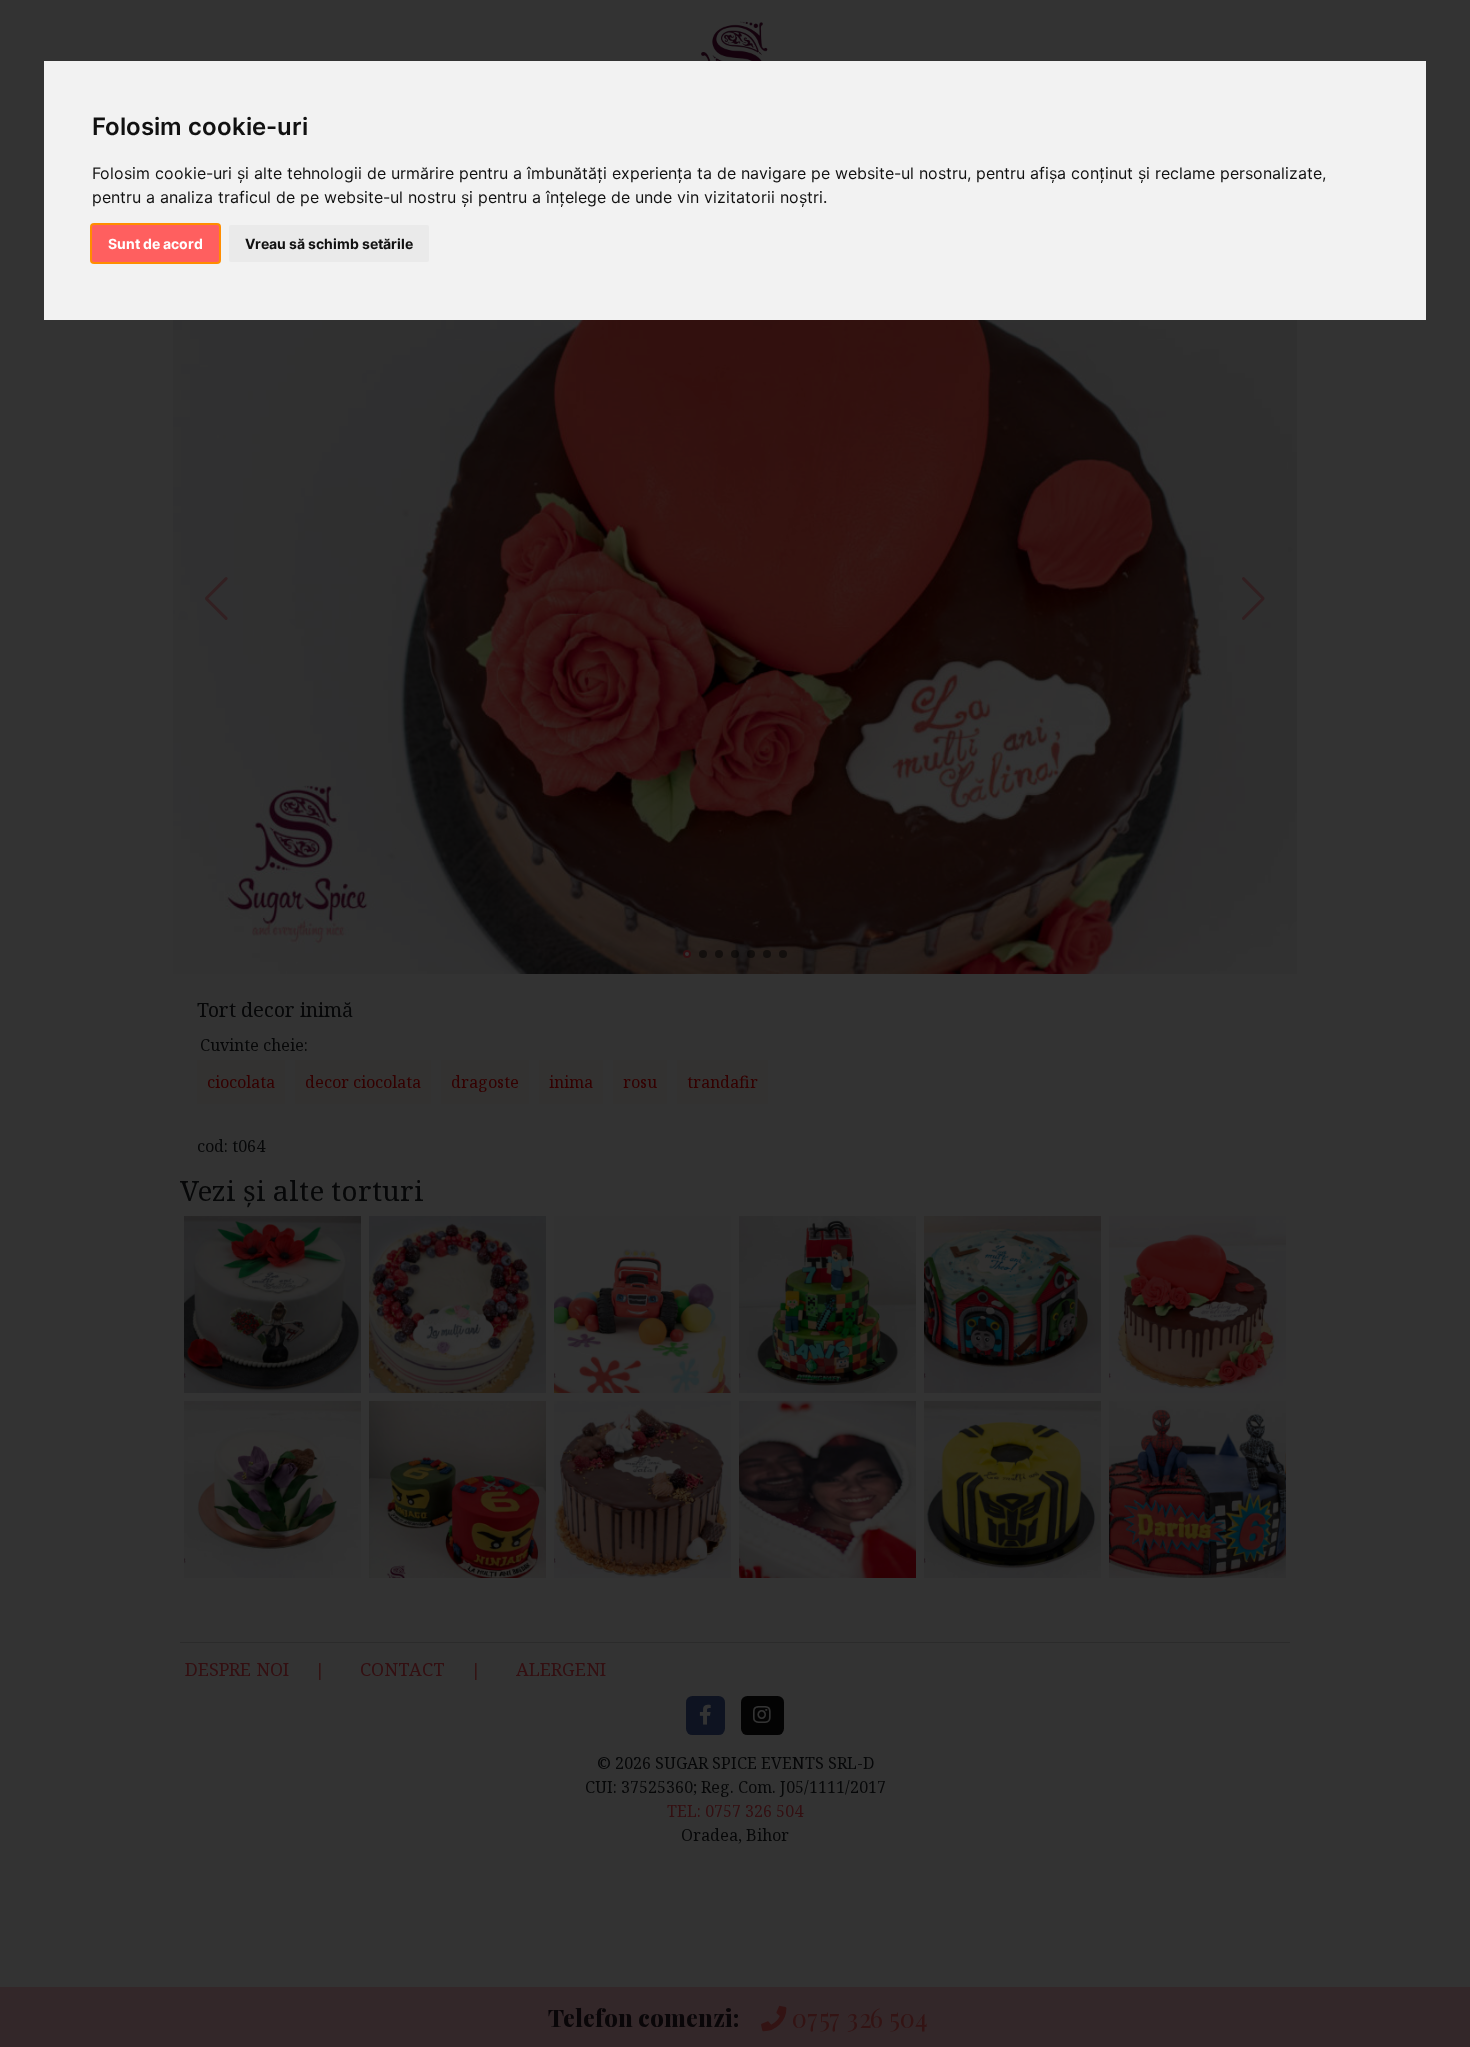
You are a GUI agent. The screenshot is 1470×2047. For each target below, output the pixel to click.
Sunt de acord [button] (155, 243)
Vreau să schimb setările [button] (329, 243)
